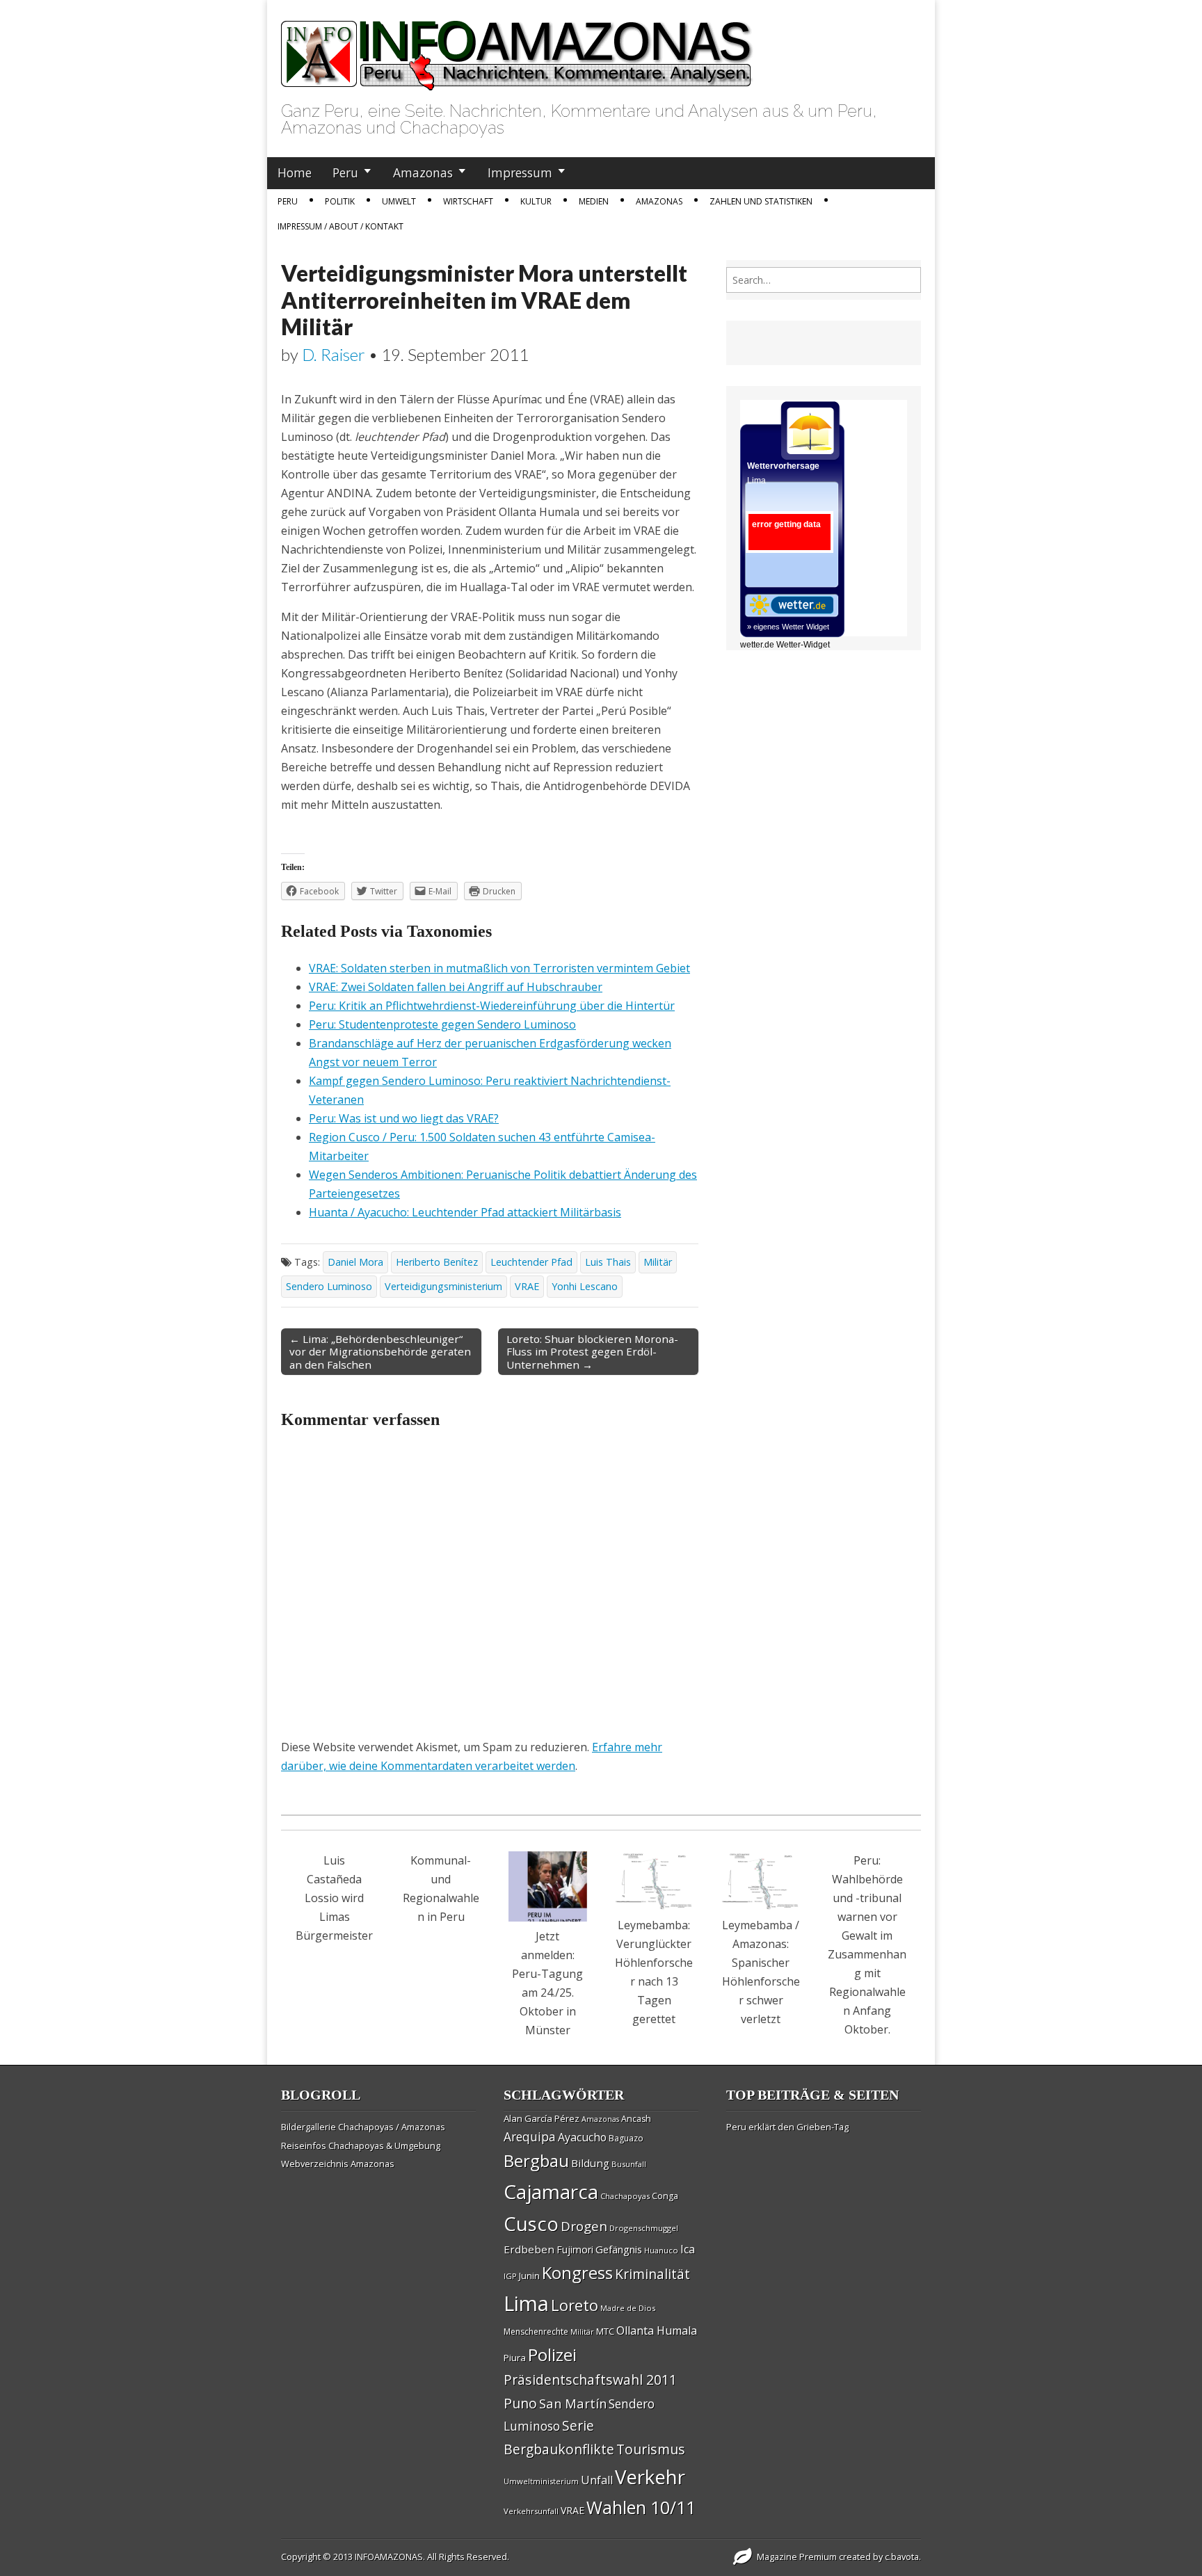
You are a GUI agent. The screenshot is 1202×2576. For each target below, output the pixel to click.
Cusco (531, 2224)
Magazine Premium (797, 2557)
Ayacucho (582, 2137)
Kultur (536, 201)
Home (295, 172)
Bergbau (536, 2160)
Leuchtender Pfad (531, 1262)
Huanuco (661, 2250)
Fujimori (575, 2249)
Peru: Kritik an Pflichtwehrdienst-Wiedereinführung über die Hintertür (492, 1006)
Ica (688, 2249)
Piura (515, 2358)
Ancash (636, 2119)
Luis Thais (608, 1262)
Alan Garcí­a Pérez (542, 2118)
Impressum (520, 172)
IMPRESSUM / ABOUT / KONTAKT (340, 226)
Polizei (552, 2354)
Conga (665, 2196)
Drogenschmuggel (644, 2228)
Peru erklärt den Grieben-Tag (787, 2127)
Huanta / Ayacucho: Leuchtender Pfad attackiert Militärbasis (465, 1212)
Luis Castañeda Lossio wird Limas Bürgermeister (334, 1898)
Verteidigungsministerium (443, 1286)
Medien (594, 201)
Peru (345, 172)
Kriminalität (652, 2274)
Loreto (575, 2305)
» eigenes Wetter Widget (788, 627)
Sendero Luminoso (329, 1286)
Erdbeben (529, 2249)
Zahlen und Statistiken (761, 201)
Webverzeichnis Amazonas (338, 2164)
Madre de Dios (628, 2308)
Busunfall (629, 2164)
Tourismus (651, 2449)
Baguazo (626, 2138)
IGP (510, 2276)
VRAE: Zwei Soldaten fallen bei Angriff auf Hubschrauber (456, 987)
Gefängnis (619, 2249)
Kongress (577, 2273)
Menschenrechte (536, 2332)
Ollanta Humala (657, 2331)
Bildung (590, 2163)
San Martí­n (573, 2403)
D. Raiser (334, 354)
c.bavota (902, 2557)
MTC (605, 2331)
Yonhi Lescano (585, 1286)
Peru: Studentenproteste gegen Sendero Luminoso (442, 1024)
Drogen (584, 2226)
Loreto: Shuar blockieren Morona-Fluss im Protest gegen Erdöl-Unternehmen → (592, 1351)
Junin (529, 2276)
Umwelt (399, 201)
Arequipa (530, 2137)
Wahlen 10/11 (641, 2507)
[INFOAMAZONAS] (517, 48)
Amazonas (423, 172)
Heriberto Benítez (437, 1262)
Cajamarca (551, 2191)
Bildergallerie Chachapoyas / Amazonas (363, 2127)
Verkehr (650, 2477)
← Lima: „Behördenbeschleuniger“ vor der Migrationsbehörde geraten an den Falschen (380, 1351)
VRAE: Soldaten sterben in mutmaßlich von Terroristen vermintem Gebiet (499, 968)
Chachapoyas (625, 2196)
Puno (520, 2403)
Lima (526, 2303)
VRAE (527, 1286)
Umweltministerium (541, 2481)
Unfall (597, 2480)
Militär (658, 1262)
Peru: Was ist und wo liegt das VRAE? (404, 1118)
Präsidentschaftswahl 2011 (590, 2380)
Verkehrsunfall (531, 2511)
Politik (340, 201)
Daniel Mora (355, 1262)
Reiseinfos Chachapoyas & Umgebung (361, 2146)
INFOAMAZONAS (389, 2557)
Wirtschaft (468, 201)
